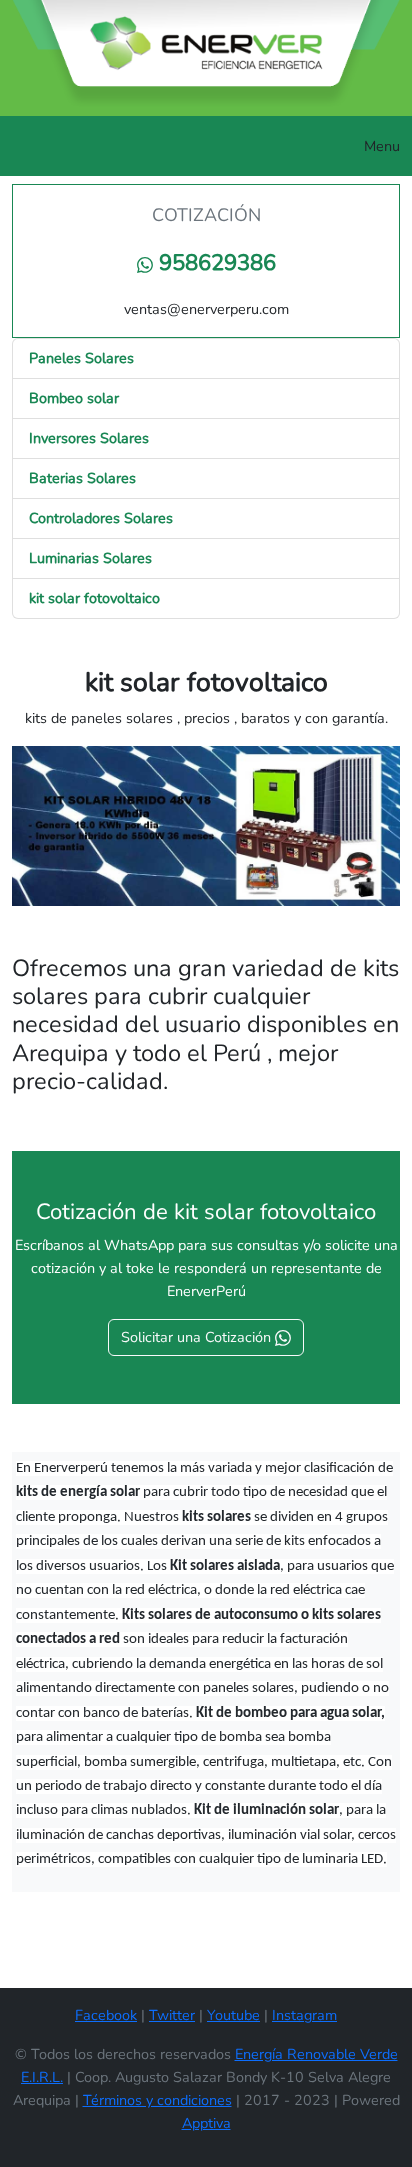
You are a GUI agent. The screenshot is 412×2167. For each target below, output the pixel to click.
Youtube (233, 2015)
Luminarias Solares (90, 558)
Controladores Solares (101, 518)
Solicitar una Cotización (198, 1337)
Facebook (106, 2015)
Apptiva (206, 2123)
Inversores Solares (89, 438)
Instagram (304, 2015)
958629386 (214, 263)
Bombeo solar (74, 398)
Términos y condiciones (157, 2100)
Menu (382, 146)
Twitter (172, 2015)
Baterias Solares (82, 478)
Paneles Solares (81, 358)
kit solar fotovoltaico (94, 598)
